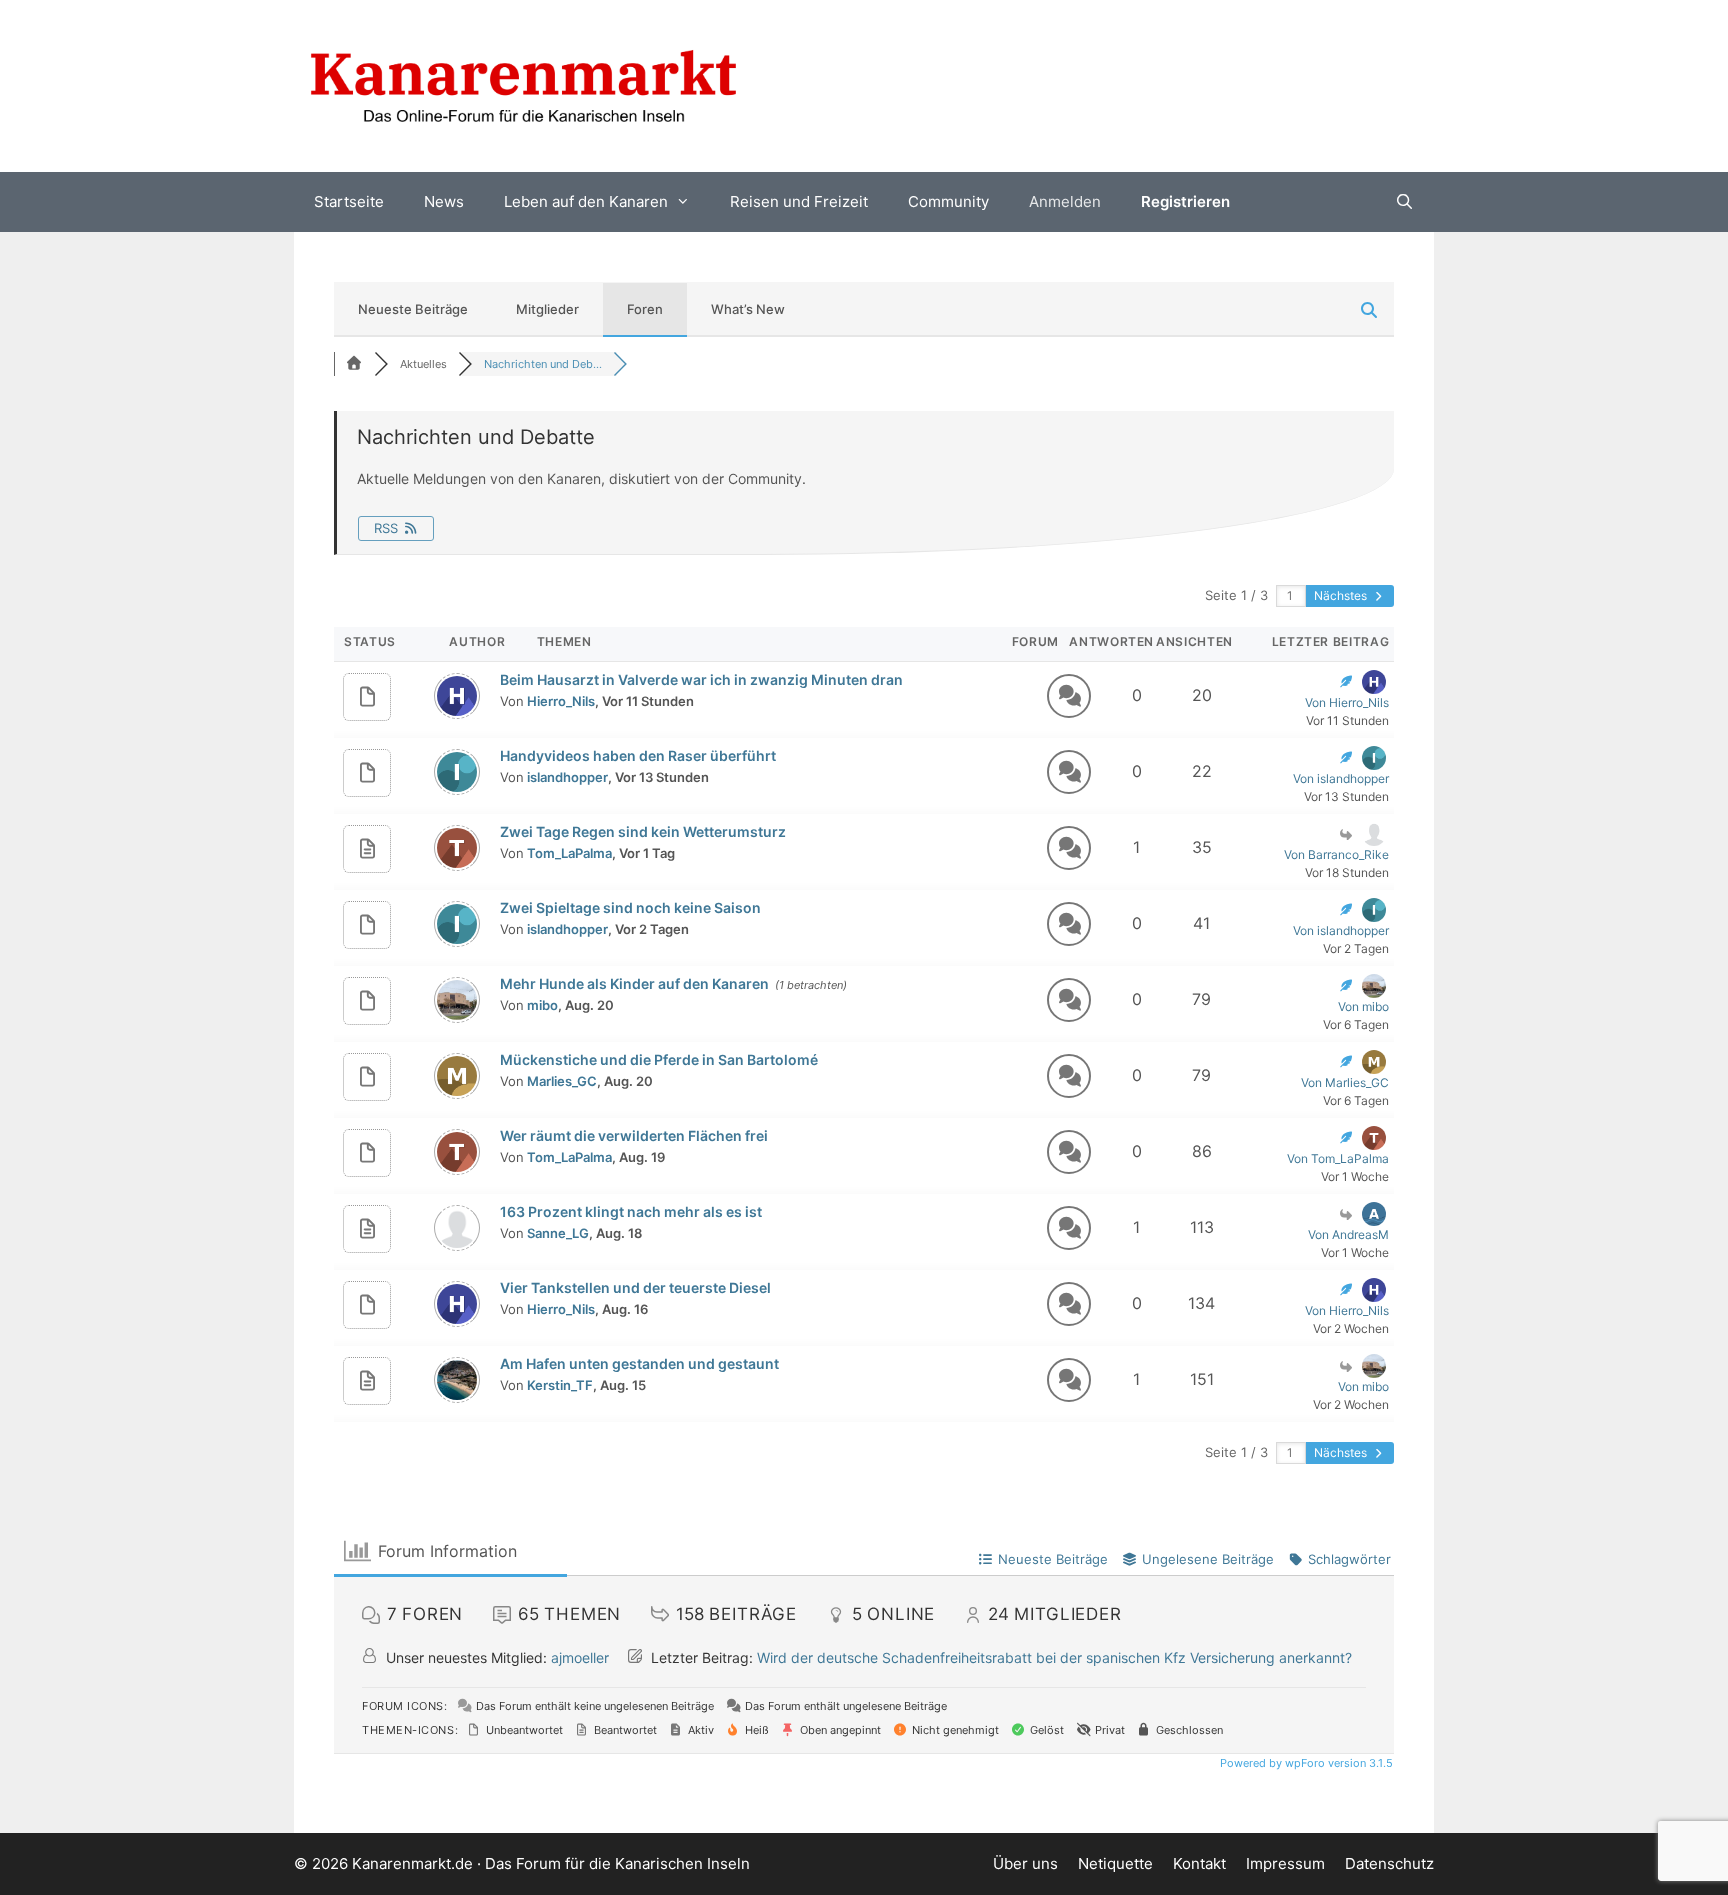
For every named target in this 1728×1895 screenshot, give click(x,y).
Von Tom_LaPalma (1338, 1158)
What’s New (748, 309)
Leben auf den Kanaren (586, 201)
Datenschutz (1389, 1863)
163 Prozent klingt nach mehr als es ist (631, 1211)
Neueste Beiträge (413, 309)
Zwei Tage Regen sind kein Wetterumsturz (643, 831)
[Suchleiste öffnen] (1404, 202)
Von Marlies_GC (1345, 1082)
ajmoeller (580, 1657)
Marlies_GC (562, 1081)
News (444, 201)
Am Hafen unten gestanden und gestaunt (639, 1363)
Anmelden (1065, 201)
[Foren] (354, 364)
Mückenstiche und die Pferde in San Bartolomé (659, 1059)
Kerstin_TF (560, 1385)
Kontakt (1199, 1863)
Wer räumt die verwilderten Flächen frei (634, 1135)
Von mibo (1363, 1006)
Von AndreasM (1348, 1234)
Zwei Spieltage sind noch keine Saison (630, 907)
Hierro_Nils (561, 701)
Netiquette (1115, 1863)
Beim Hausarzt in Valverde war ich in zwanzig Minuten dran (701, 679)
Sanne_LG (558, 1233)
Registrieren (1185, 201)
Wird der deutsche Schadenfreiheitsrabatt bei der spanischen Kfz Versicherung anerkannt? (1054, 1657)
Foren (645, 309)
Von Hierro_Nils (1347, 702)
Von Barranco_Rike (1336, 854)
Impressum (1285, 1863)
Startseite (349, 201)
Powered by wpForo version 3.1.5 (1305, 1763)
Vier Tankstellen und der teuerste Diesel (635, 1287)
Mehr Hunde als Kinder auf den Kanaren (634, 983)
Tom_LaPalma (569, 853)
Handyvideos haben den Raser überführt (638, 755)
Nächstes (1342, 595)
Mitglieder (547, 309)
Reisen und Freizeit (799, 201)
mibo (542, 1005)
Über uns (1025, 1863)
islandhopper (567, 777)
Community (948, 201)
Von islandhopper (1341, 778)
